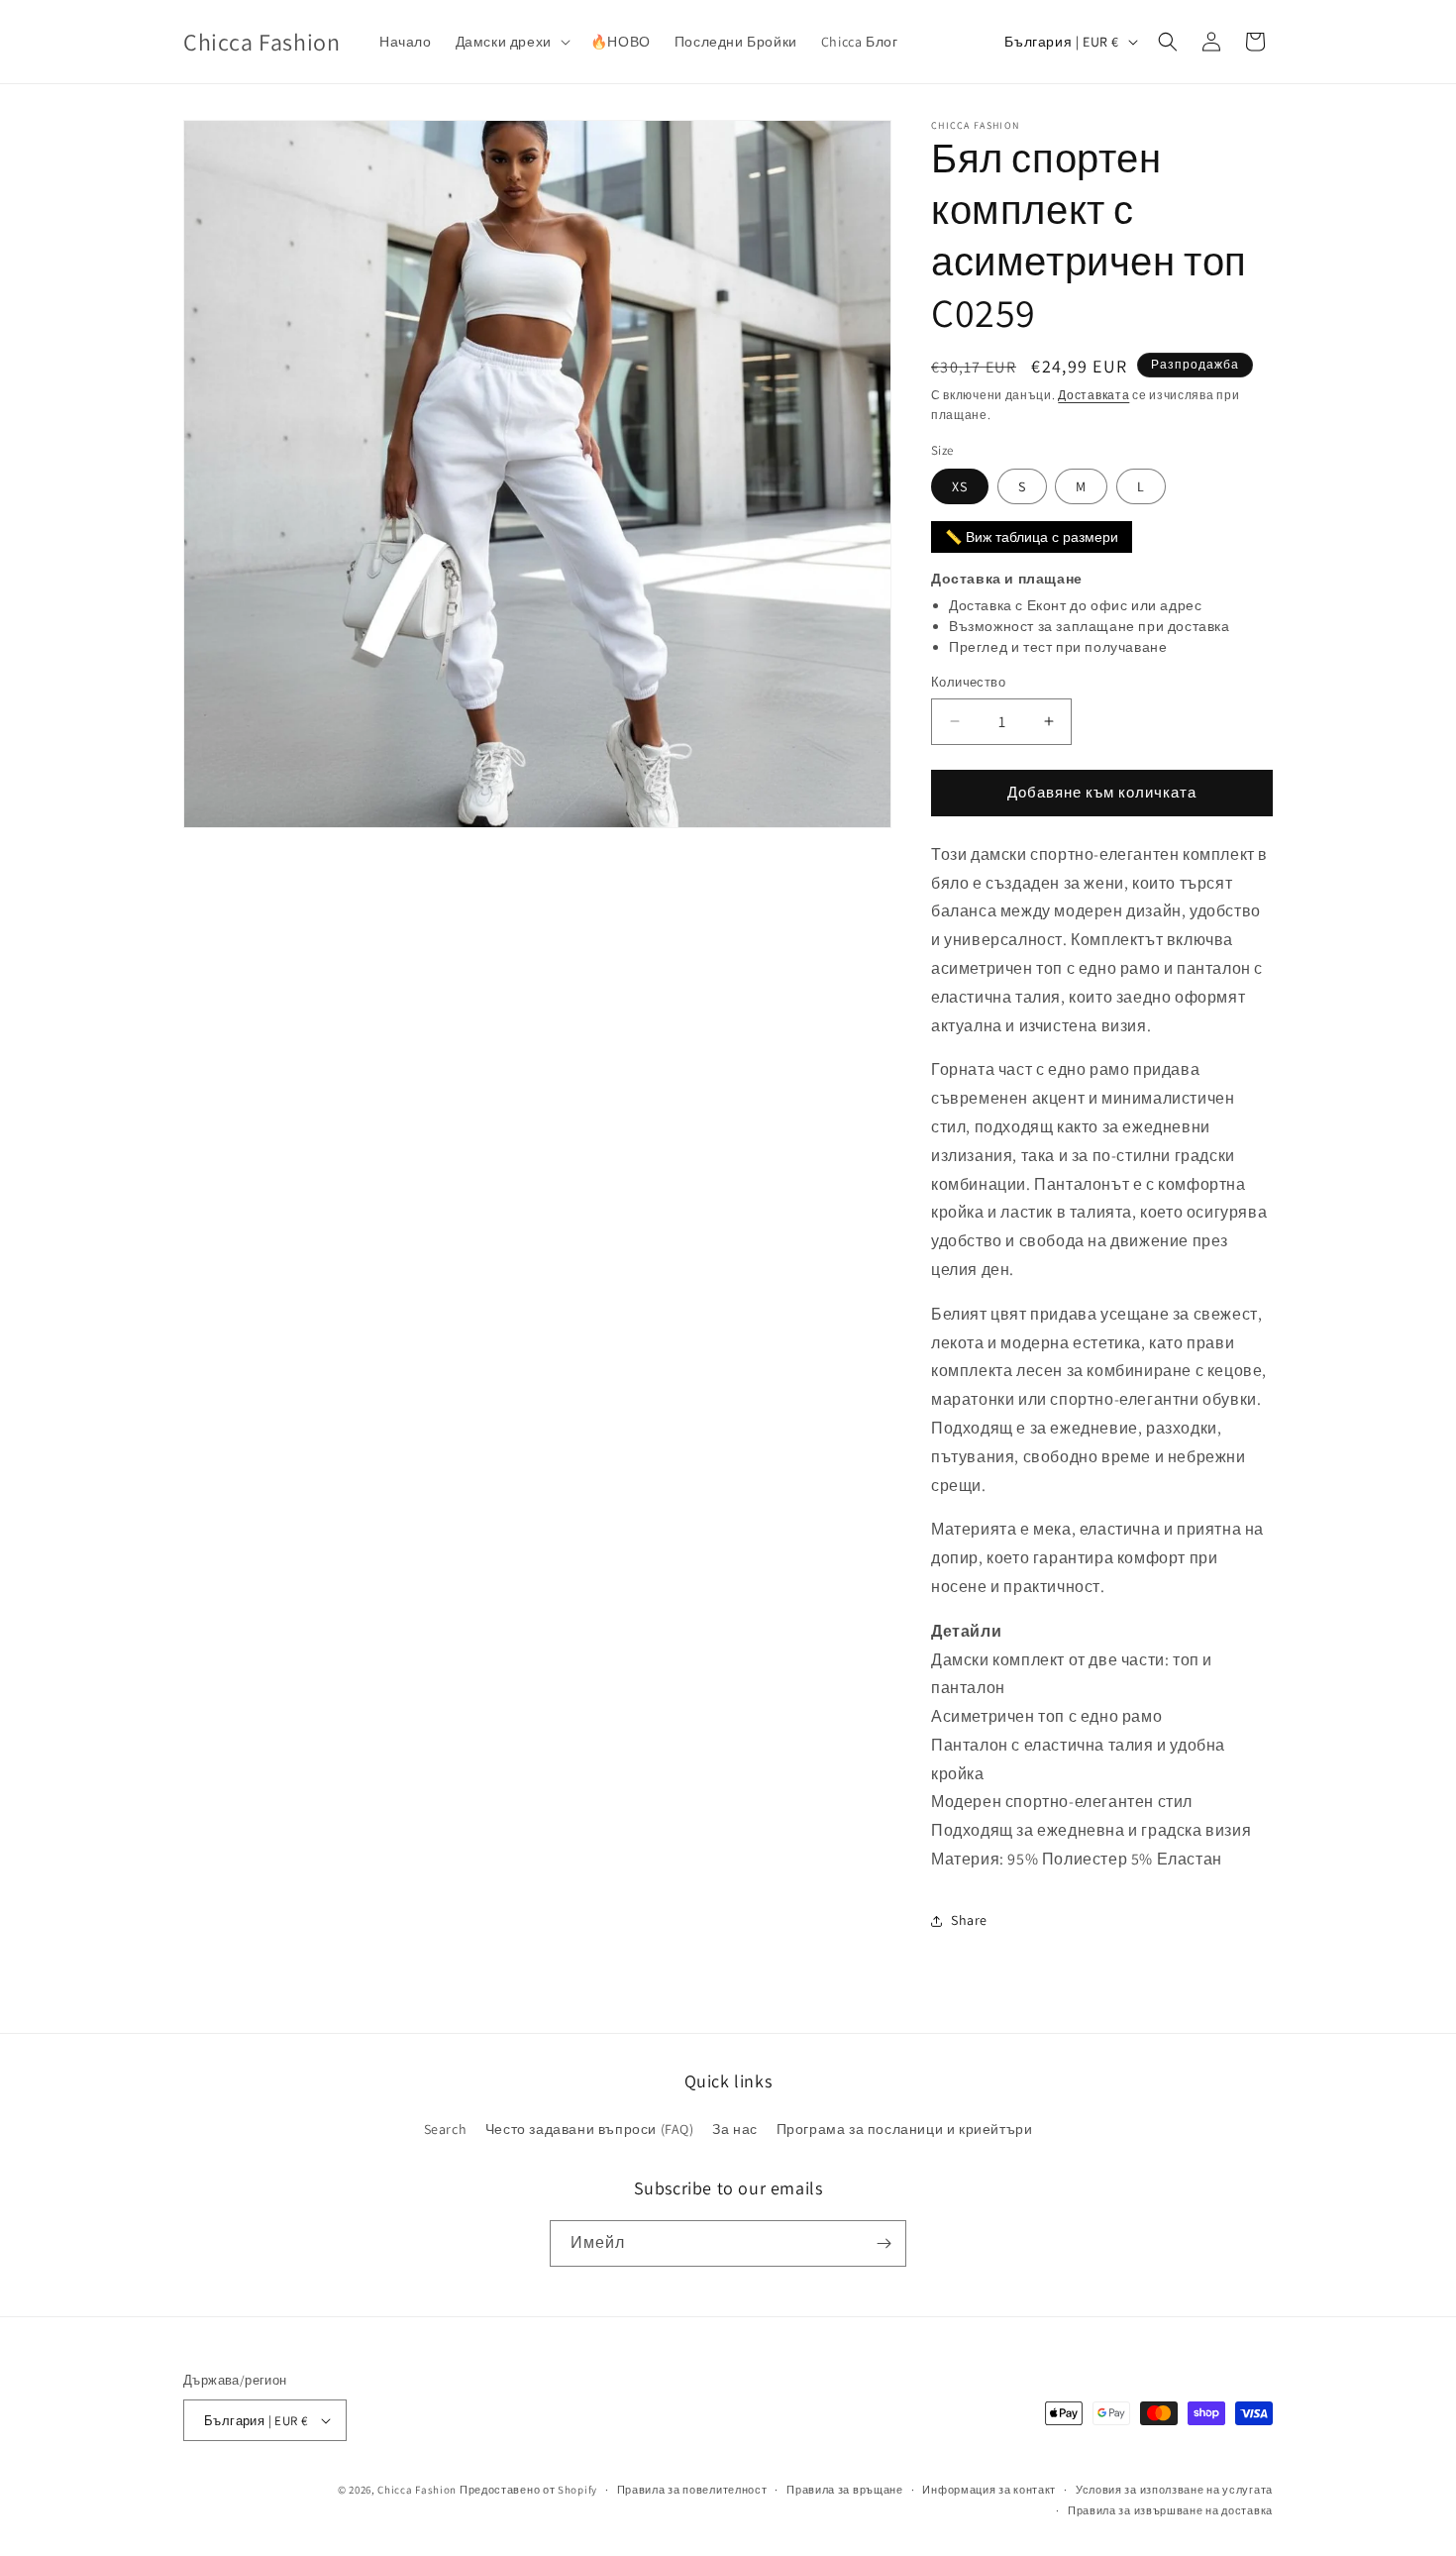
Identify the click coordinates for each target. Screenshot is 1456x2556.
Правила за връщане (845, 2490)
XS (960, 486)
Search (446, 2129)
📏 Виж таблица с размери (1032, 537)
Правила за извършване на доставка (1170, 2510)
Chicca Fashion (417, 2490)
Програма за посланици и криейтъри (905, 2129)
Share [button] (969, 1920)
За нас (735, 2129)
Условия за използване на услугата (1174, 2490)
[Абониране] (884, 2243)
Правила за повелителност (692, 2490)
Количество (968, 682)
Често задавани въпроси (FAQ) (590, 2129)
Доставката (1093, 395)
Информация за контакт (989, 2490)
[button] (511, 42)
